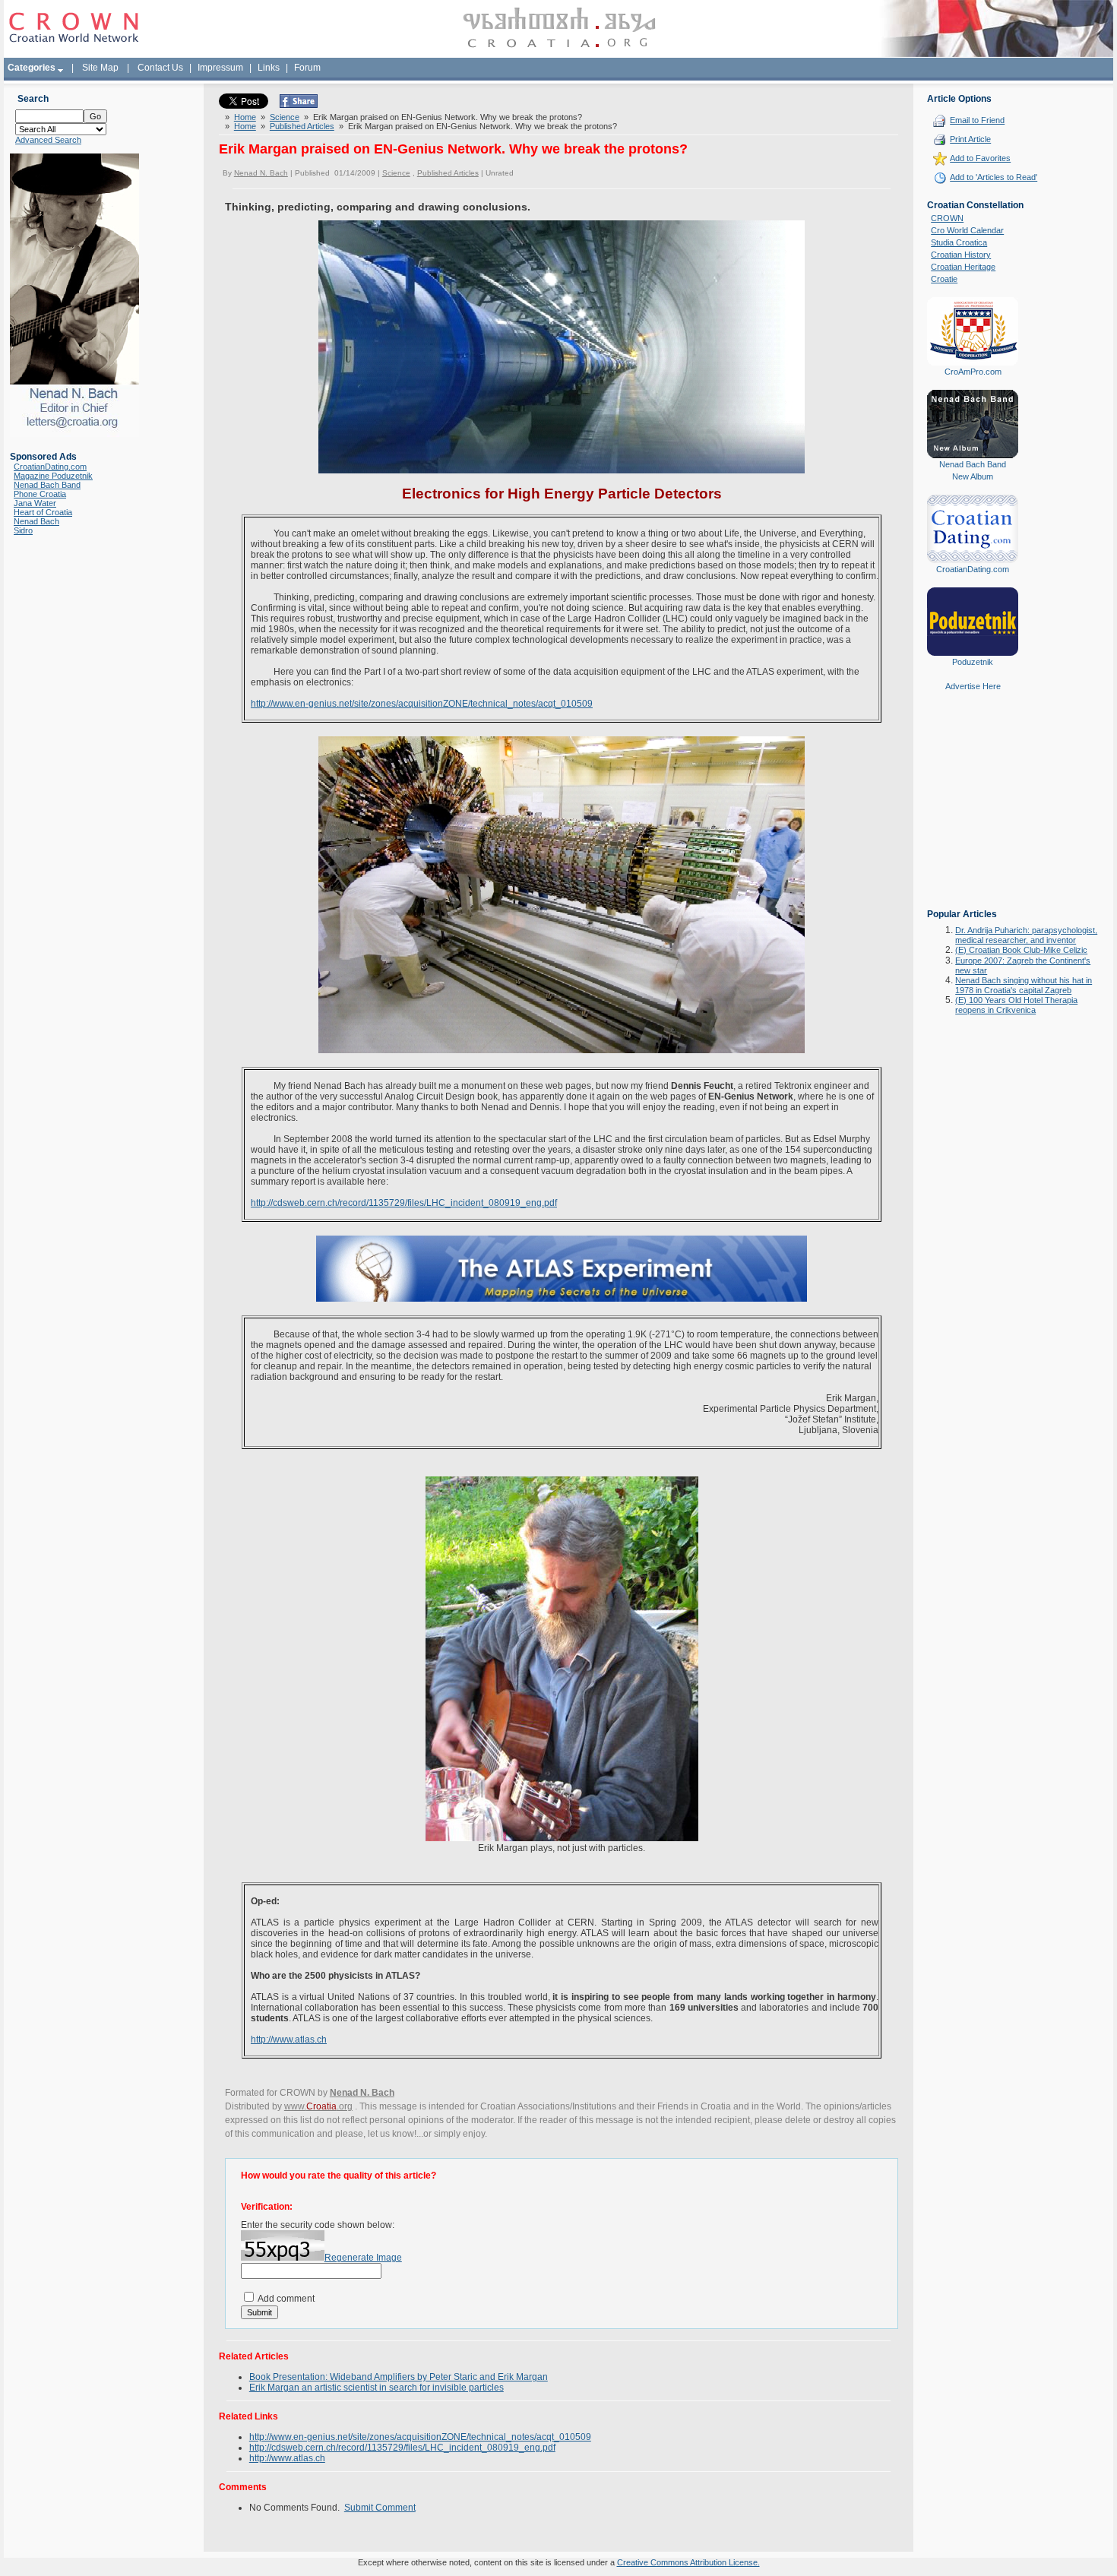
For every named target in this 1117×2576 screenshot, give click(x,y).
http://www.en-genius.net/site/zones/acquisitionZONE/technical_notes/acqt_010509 (422, 704)
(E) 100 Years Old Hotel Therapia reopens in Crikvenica (1016, 1005)
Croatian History (961, 255)
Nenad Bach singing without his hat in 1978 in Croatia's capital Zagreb (1024, 985)
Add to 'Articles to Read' (994, 177)
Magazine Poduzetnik (53, 476)
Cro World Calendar (967, 230)
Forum (307, 68)
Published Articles (302, 126)
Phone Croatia (40, 494)
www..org (318, 2106)
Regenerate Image (363, 2258)
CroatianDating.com (50, 467)
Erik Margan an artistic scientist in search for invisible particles (377, 2388)
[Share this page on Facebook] (299, 105)
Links (269, 68)
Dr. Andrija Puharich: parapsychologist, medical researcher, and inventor (1026, 935)
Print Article (970, 139)
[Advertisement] (973, 811)
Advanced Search (48, 140)
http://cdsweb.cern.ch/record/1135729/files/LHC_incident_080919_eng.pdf (404, 1203)
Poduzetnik (973, 662)
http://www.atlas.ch (289, 2040)
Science (285, 117)
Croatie (944, 279)
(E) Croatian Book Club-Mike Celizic (1021, 950)
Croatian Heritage (963, 267)
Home (245, 117)
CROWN (947, 218)
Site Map (100, 68)
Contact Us (160, 68)
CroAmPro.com (973, 372)
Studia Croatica (959, 242)
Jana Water (35, 503)
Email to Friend (977, 120)
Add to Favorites (980, 158)
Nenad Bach (36, 521)
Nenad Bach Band (47, 485)
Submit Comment (380, 2508)
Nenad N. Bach (261, 173)
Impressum (220, 68)
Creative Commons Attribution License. (688, 2562)
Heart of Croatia (43, 512)
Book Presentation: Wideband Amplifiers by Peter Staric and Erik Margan (399, 2377)
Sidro (23, 530)
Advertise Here (973, 686)
